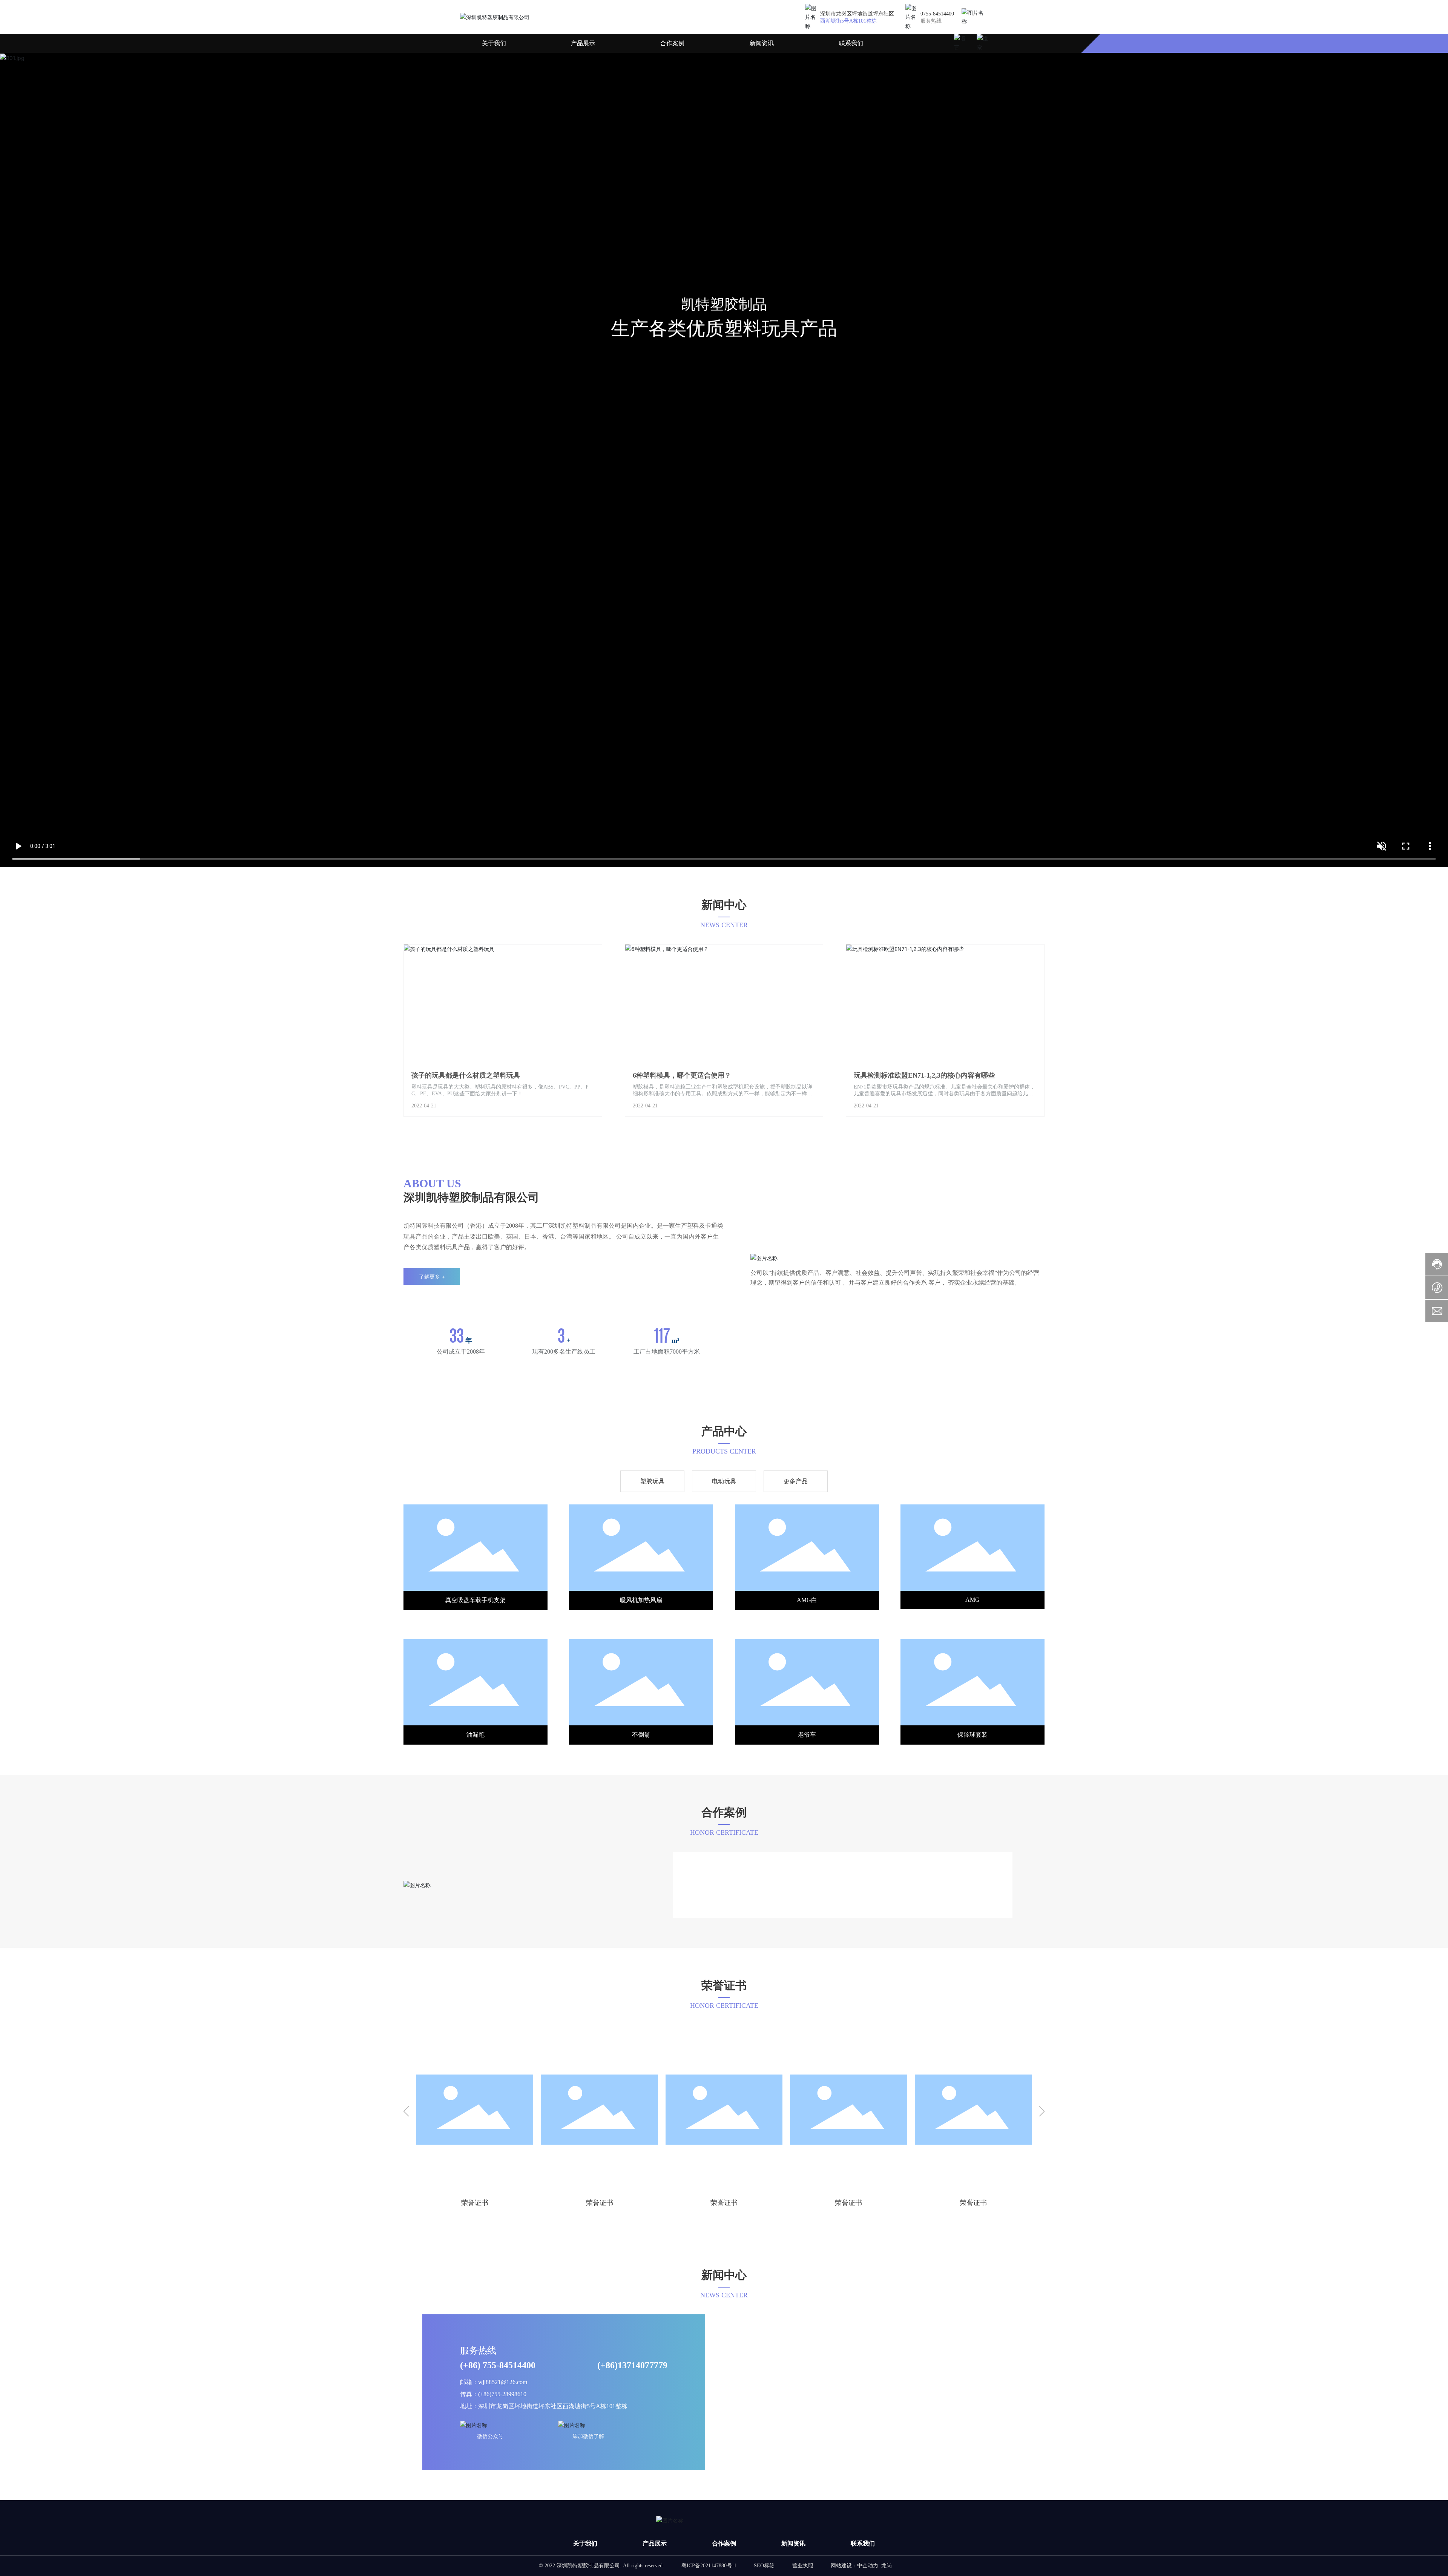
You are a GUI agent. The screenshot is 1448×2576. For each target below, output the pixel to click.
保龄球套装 (641, 1735)
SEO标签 (784, 2566)
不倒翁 (972, 1600)
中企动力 (848, 2566)
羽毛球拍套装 (807, 1735)
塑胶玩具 (652, 1481)
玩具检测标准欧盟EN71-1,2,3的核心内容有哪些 (924, 1075)
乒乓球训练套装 (972, 1735)
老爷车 (476, 1735)
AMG (641, 1600)
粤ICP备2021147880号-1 (728, 2566)
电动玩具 (724, 1481)
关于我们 (494, 43)
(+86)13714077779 (632, 2365)
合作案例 (672, 43)
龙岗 (867, 2566)
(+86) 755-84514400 (498, 2365)
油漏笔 (807, 1600)
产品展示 (583, 43)
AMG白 (476, 1600)
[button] (406, 2112)
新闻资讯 (762, 43)
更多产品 (796, 1481)
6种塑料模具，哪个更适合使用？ (682, 1075)
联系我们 (851, 43)
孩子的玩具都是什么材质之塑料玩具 (466, 1075)
